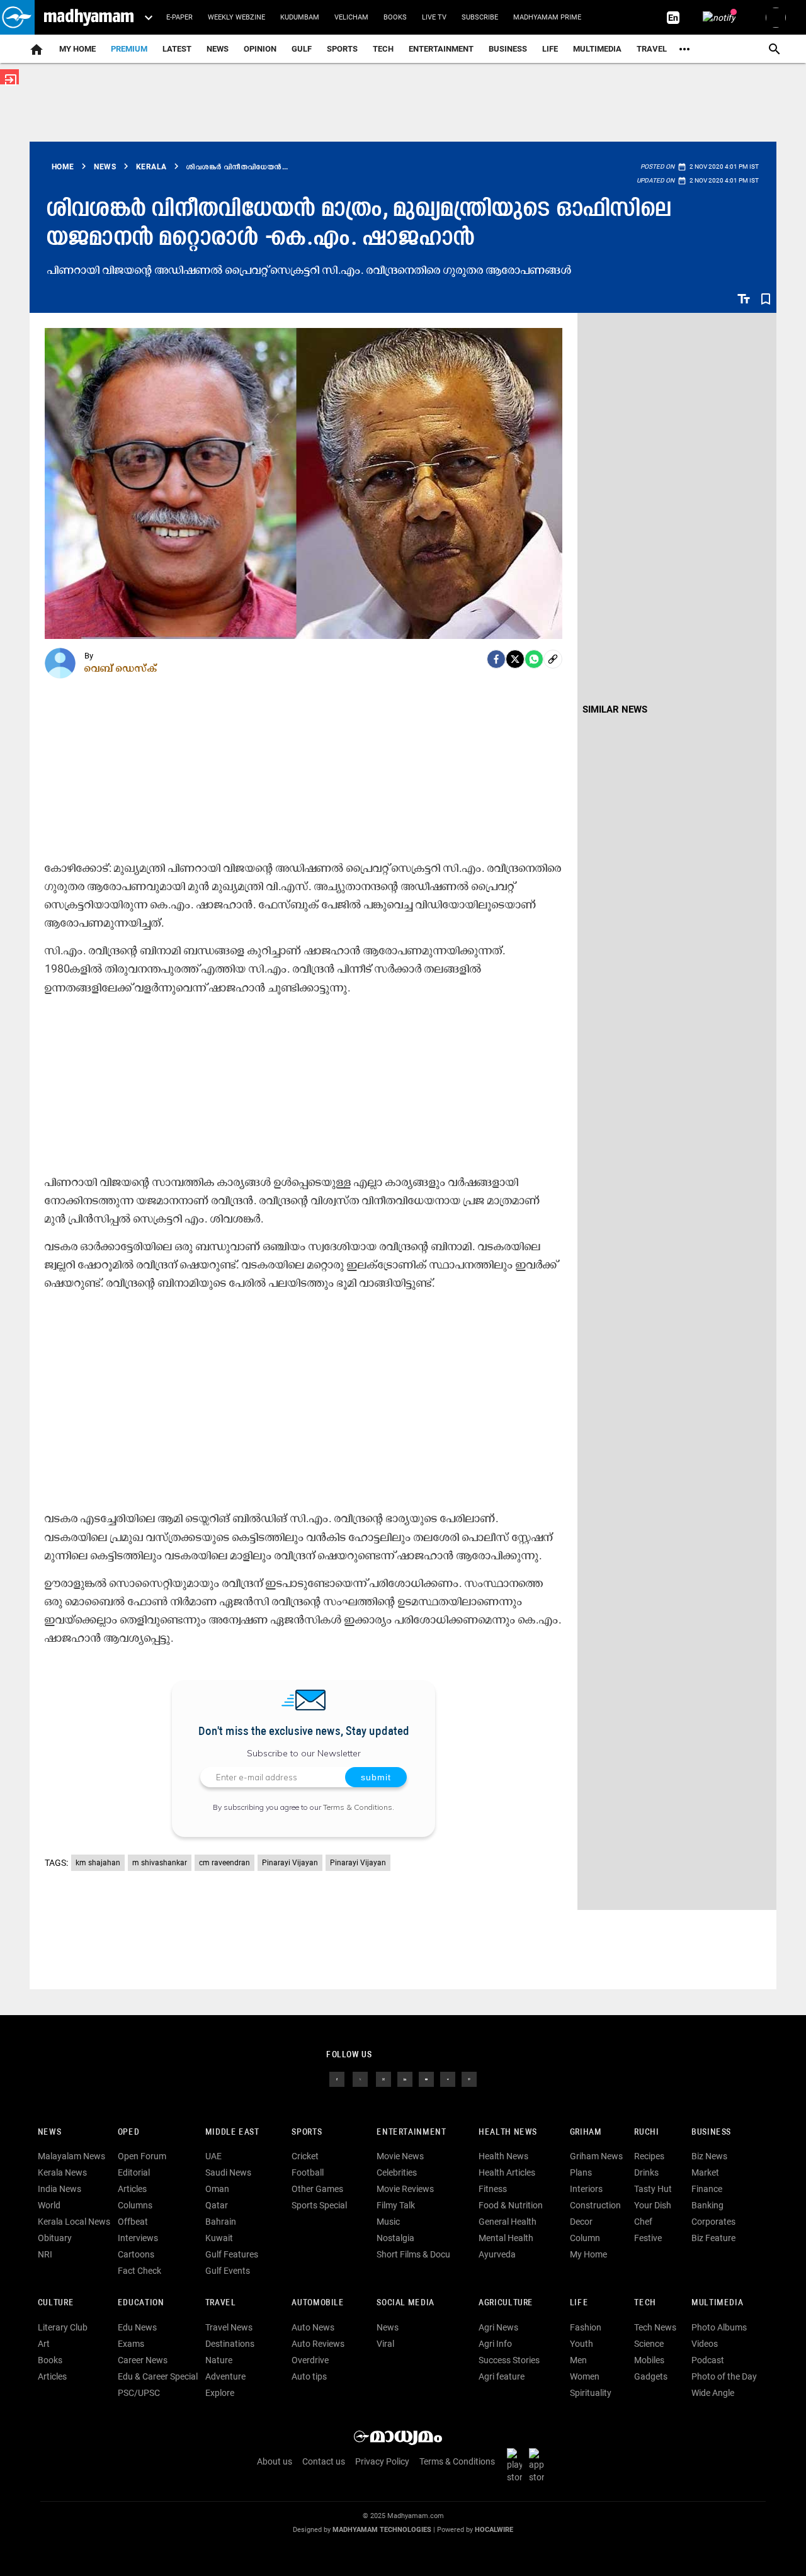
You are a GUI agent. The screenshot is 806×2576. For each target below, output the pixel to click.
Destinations (230, 2344)
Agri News (498, 2327)
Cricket (305, 2156)
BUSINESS (711, 2133)
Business (508, 49)
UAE (213, 2156)
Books (395, 17)
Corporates (713, 2222)
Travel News (229, 2327)
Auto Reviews (318, 2344)
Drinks (646, 2172)
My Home (77, 49)
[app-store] (539, 2465)
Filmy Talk (396, 2205)
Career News (143, 2360)
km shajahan (98, 1863)
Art (44, 2344)
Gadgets (651, 2376)
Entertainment (441, 49)
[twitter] (360, 2078)
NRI (45, 2254)
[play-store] (517, 2465)
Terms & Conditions (358, 1807)
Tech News (655, 2327)
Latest (177, 49)
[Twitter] (515, 659)
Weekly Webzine (236, 17)
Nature (219, 2360)
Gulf (302, 49)
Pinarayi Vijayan (290, 1863)
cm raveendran (224, 1863)
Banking (707, 2205)
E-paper (179, 17)
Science (649, 2344)
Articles (132, 2189)
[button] (17, 17)
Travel (652, 49)
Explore (220, 2393)
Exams (131, 2344)
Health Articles (507, 2172)
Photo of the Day (724, 2376)
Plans (581, 2172)
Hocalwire (494, 2530)
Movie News (400, 2156)
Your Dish (653, 2205)
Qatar (217, 2205)
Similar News (615, 709)
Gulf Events (228, 2271)
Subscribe (480, 17)
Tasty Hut (653, 2189)
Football (308, 2172)
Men (578, 2360)
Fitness (493, 2189)
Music (388, 2222)
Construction (595, 2205)
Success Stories (509, 2360)
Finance (707, 2189)
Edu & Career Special (158, 2376)
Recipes (649, 2156)
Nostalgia (395, 2238)
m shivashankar (160, 1863)
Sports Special (319, 2205)
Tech (645, 2303)
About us (275, 2461)
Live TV (434, 17)
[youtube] (426, 2078)
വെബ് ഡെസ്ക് (121, 668)
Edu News (137, 2327)
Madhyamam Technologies (382, 2530)
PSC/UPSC (139, 2393)
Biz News (709, 2156)
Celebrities (397, 2172)
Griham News (596, 2156)
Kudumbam (300, 17)
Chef (643, 2222)
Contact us (324, 2461)
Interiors (586, 2189)
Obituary (55, 2238)
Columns (135, 2205)
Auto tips (309, 2376)
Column (585, 2238)
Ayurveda (497, 2254)
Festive (648, 2238)
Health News (508, 2133)
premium (129, 49)
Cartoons (136, 2254)
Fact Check (139, 2271)
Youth (582, 2344)
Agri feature (502, 2376)
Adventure (225, 2376)
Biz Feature (713, 2238)
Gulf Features (232, 2254)
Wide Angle (713, 2393)
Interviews (138, 2238)
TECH (383, 49)
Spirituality (591, 2393)
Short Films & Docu (413, 2254)
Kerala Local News (74, 2222)
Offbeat (133, 2222)
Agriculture (506, 2303)
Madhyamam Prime (547, 17)
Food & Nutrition (511, 2205)
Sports (342, 49)
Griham (586, 2133)
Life (550, 49)
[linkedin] (405, 2078)
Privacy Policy (382, 2461)
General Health (508, 2222)
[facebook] (496, 659)
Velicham (351, 17)
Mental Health (506, 2238)
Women (585, 2376)
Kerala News (62, 2172)
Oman (217, 2189)
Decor (581, 2222)
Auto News (313, 2327)
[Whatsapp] (534, 659)
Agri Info (495, 2344)
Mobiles (649, 2360)
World (49, 2205)
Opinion (260, 49)
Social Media (405, 2303)
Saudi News (228, 2172)
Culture (56, 2303)
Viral (385, 2344)
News (218, 49)
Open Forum (142, 2156)
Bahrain (221, 2222)
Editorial (134, 2172)
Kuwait (219, 2238)
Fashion (586, 2327)
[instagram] (383, 2078)
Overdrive (310, 2360)
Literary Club (63, 2327)
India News (60, 2189)
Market (705, 2172)
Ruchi (646, 2133)
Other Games (317, 2189)
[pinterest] (469, 2078)
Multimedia (597, 49)
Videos (705, 2344)
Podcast (708, 2360)
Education (141, 2303)
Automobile (318, 2303)
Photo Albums (719, 2327)
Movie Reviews (405, 2189)
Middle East (232, 2133)
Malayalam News (71, 2156)
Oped (128, 2133)
